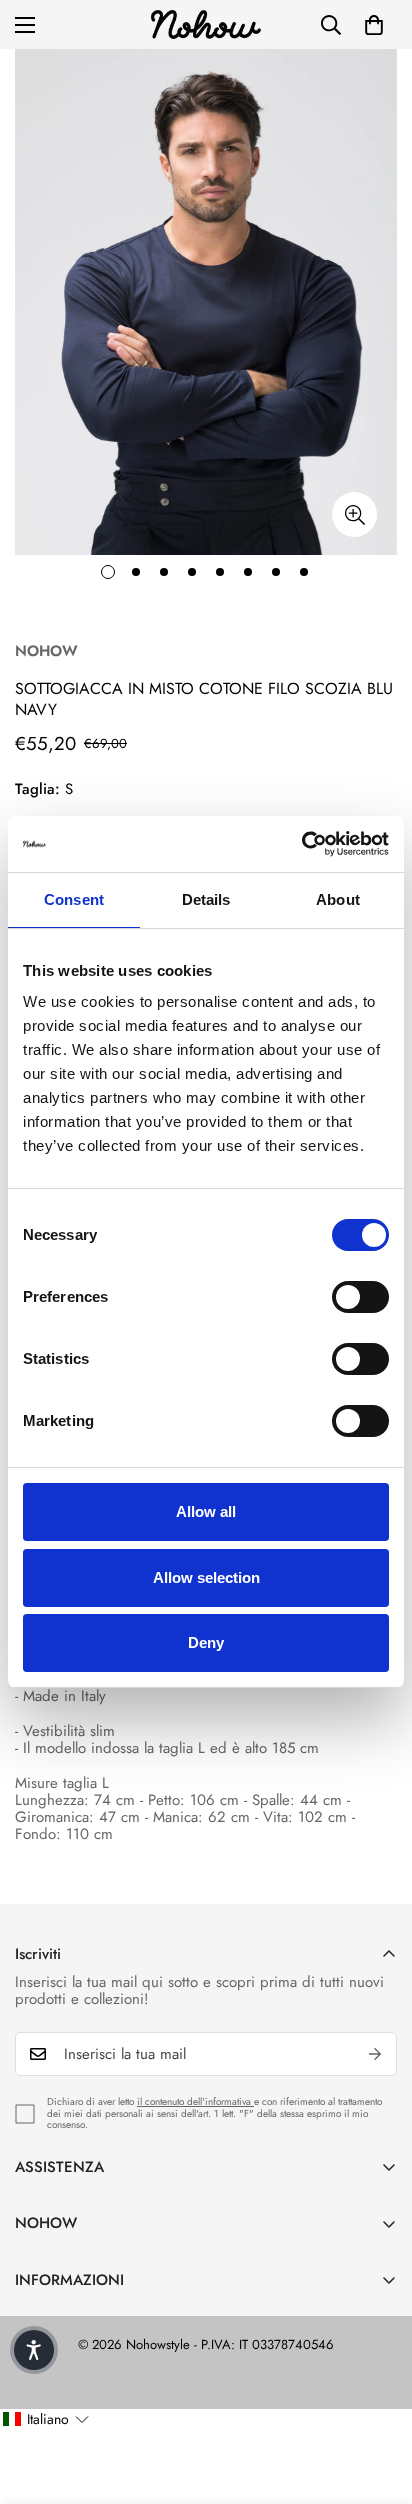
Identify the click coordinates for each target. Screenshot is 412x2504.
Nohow (46, 651)
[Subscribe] (375, 2054)
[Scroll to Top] (376, 2398)
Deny (206, 1642)
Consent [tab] (74, 899)
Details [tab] (206, 899)
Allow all (206, 1511)
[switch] (360, 1297)
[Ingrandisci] (354, 514)
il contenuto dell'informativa (195, 2101)
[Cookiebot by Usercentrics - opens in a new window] (301, 844)
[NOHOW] (206, 24)
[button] (374, 25)
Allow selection (206, 1577)
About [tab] (338, 899)
